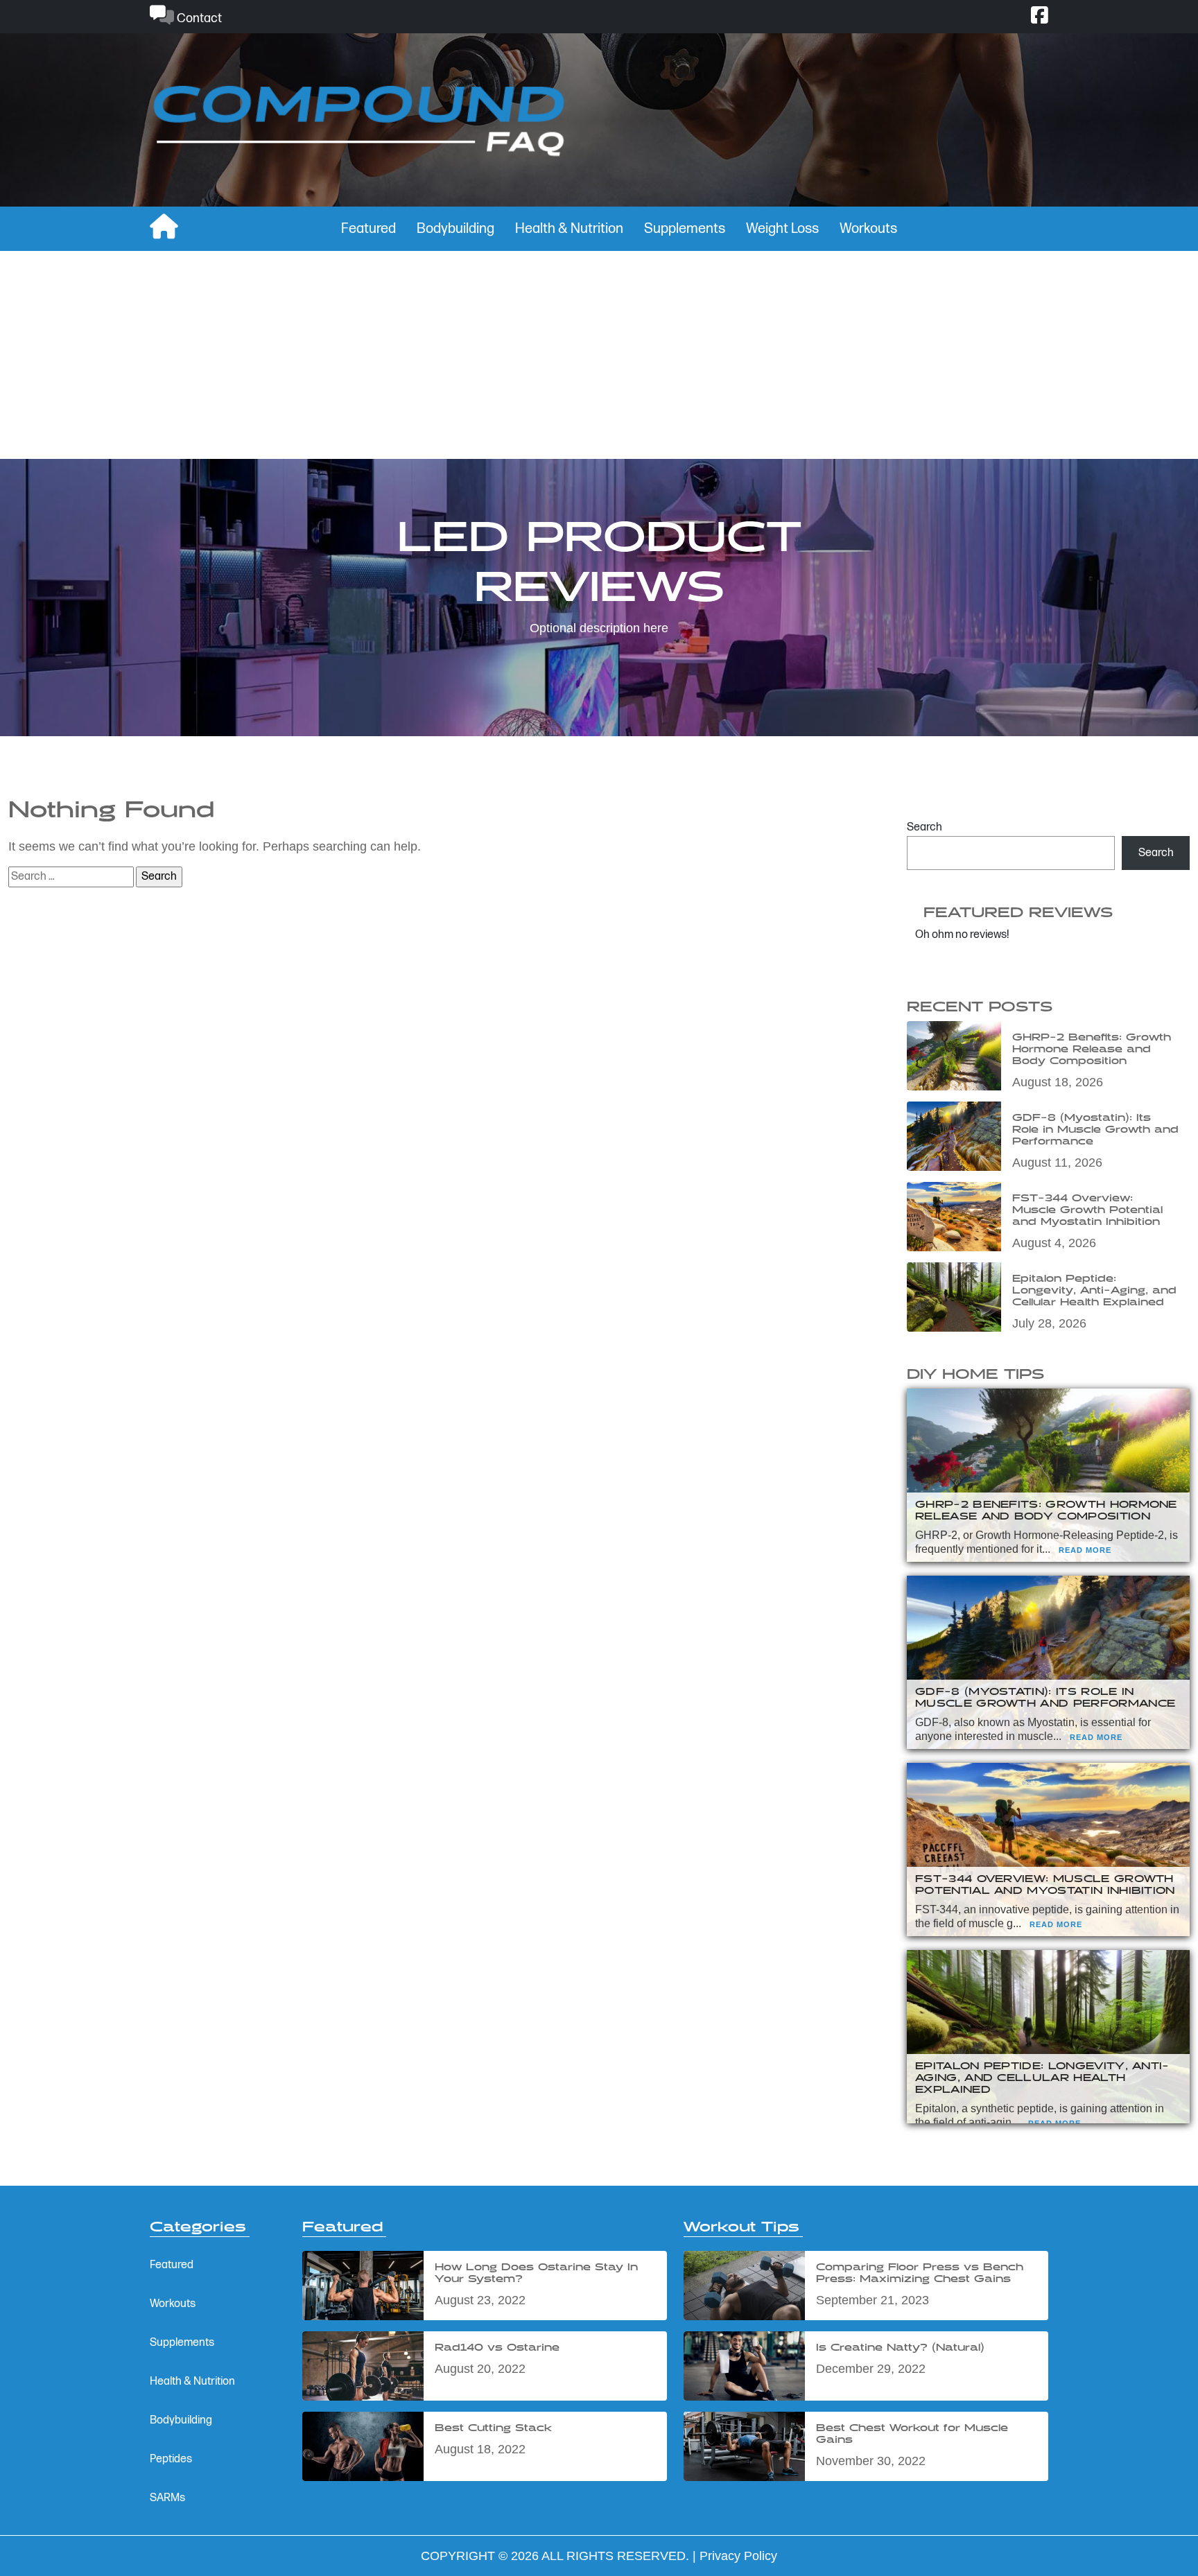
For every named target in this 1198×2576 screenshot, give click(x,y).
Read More (1085, 1550)
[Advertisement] (599, 355)
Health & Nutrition (569, 229)
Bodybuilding (455, 229)
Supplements (685, 229)
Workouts (868, 229)
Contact (198, 18)
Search (924, 827)
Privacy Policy (738, 2556)
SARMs (167, 2498)
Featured (368, 229)
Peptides (171, 2459)
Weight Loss (782, 229)
